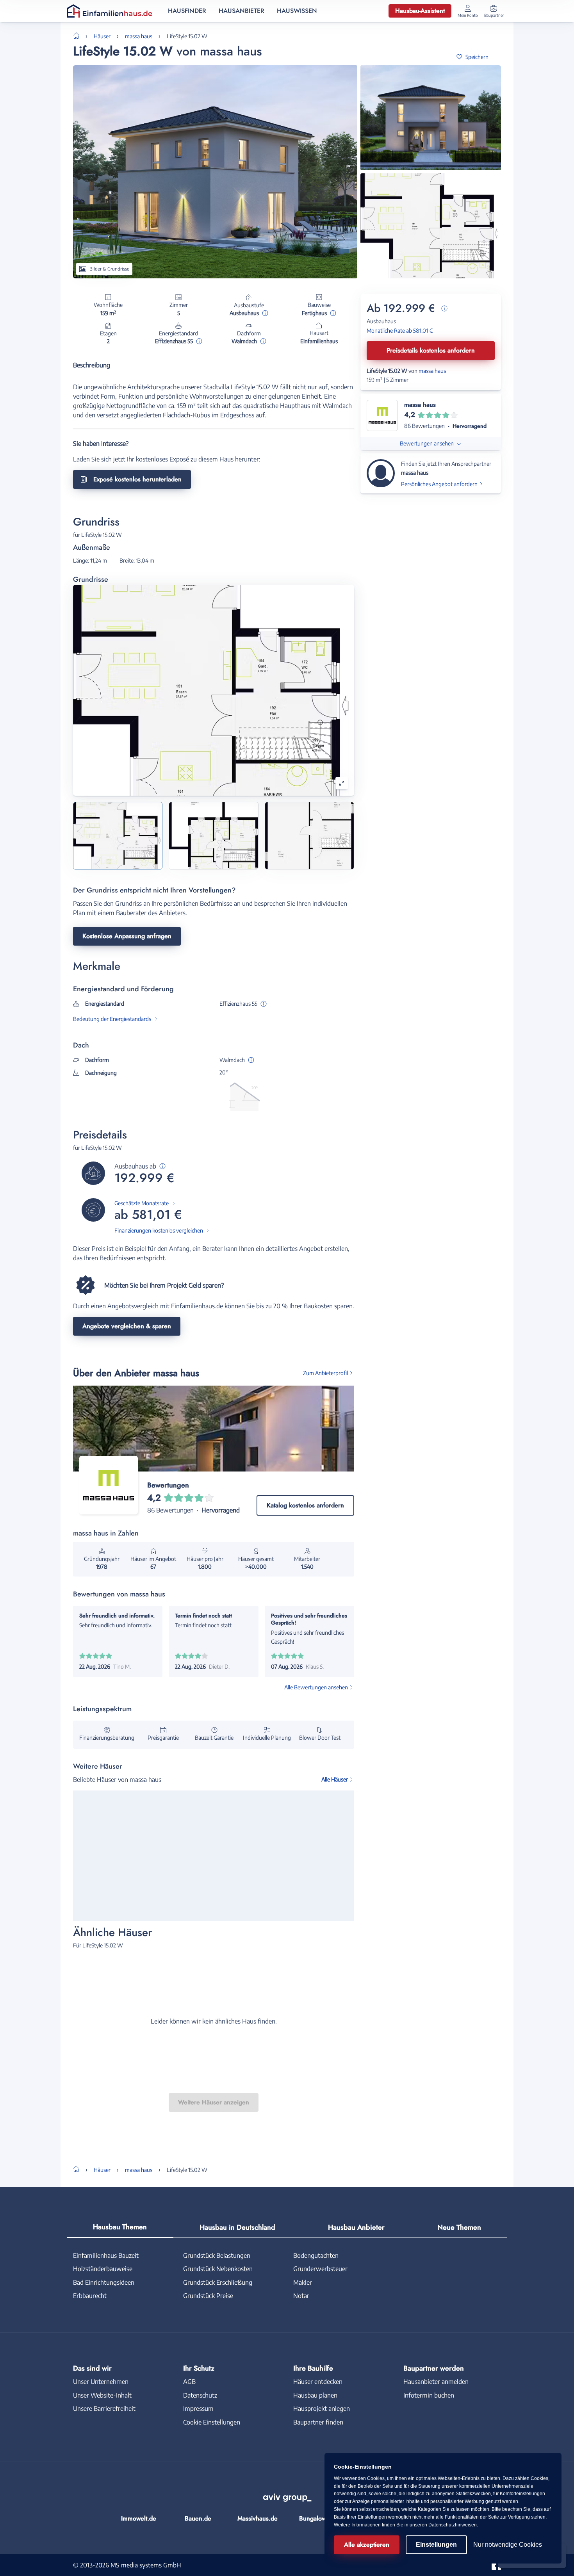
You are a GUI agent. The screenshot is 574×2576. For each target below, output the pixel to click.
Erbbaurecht (90, 2296)
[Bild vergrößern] (342, 783)
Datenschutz (200, 2395)
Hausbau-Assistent (420, 11)
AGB (189, 2382)
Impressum (198, 2409)
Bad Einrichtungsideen (104, 2282)
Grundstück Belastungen (217, 2255)
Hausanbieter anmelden (436, 2382)
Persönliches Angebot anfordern (439, 484)
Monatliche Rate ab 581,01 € (400, 330)
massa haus (139, 36)
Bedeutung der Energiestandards (112, 1019)
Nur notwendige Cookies (508, 2545)
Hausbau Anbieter (356, 2227)
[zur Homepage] (79, 35)
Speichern (477, 57)
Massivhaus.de (258, 2518)
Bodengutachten (316, 2255)
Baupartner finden (318, 2422)
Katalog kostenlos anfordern (305, 1505)
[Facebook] (496, 2564)
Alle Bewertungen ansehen (316, 1687)
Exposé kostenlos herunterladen (137, 479)
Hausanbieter (242, 11)
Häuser (102, 36)
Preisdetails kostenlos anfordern (431, 350)
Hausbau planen (315, 2395)
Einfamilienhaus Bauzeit (106, 2255)
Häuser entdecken (318, 2382)
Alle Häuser (335, 1779)
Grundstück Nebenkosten (218, 2269)
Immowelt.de (139, 2518)
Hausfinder (187, 11)
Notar (301, 2296)
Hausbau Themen (120, 2227)
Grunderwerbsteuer (320, 2269)
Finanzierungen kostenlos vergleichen (159, 1230)
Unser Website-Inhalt (102, 2395)
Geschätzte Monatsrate (142, 1203)
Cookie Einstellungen (212, 2422)
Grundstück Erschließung (218, 2282)
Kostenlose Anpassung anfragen (127, 936)
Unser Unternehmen (101, 2382)
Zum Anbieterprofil (325, 1373)
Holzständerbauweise (103, 2269)
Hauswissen (297, 11)
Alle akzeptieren (367, 2545)
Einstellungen (436, 2545)
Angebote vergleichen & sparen (127, 1326)
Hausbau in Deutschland (237, 2227)
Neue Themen (459, 2227)
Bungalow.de (317, 2518)
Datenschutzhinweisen (453, 2525)
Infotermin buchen (429, 2395)
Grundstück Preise (208, 2296)
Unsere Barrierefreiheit (104, 2409)
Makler (303, 2282)
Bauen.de (198, 2518)
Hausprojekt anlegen (322, 2409)
